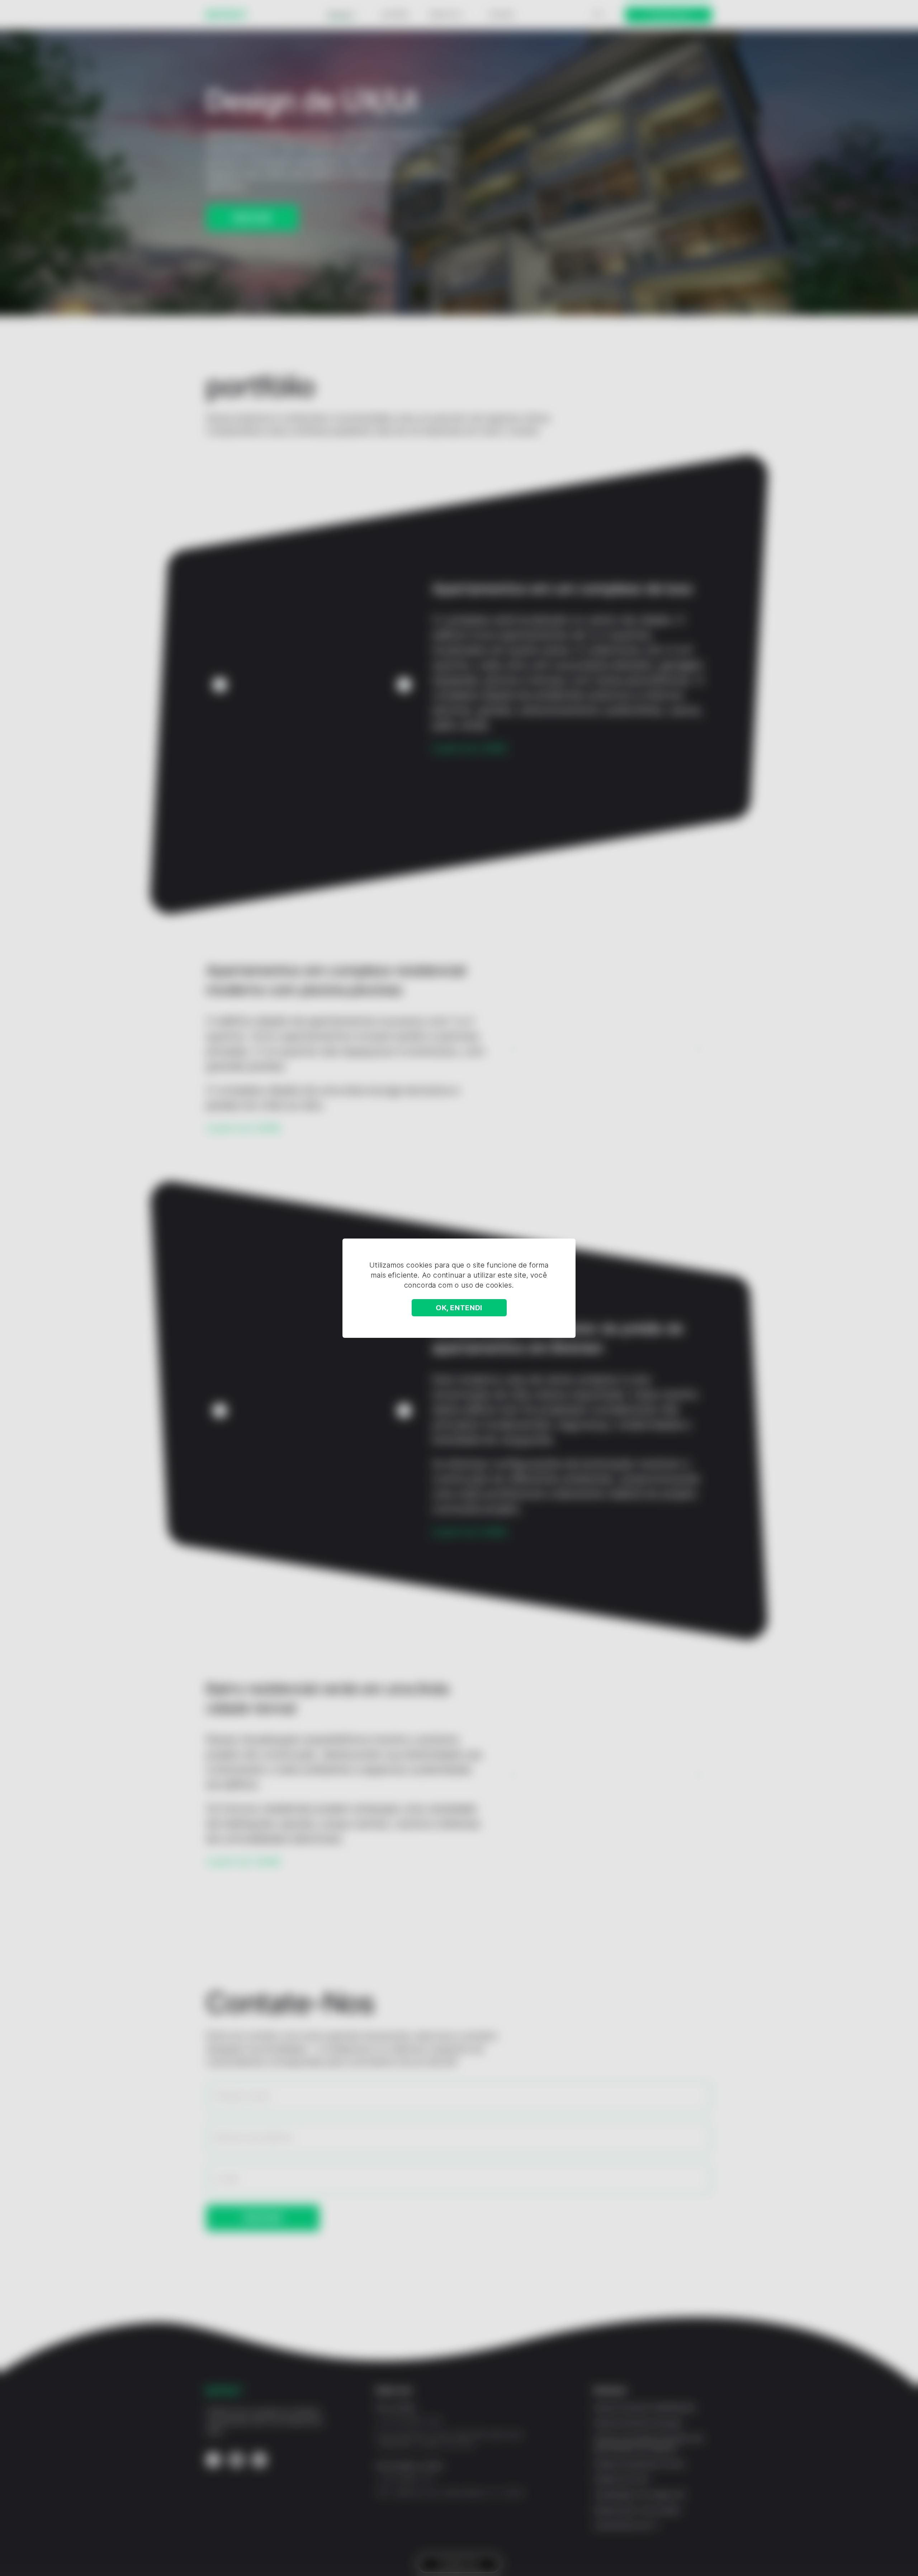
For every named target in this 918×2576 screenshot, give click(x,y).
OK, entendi (459, 1308)
